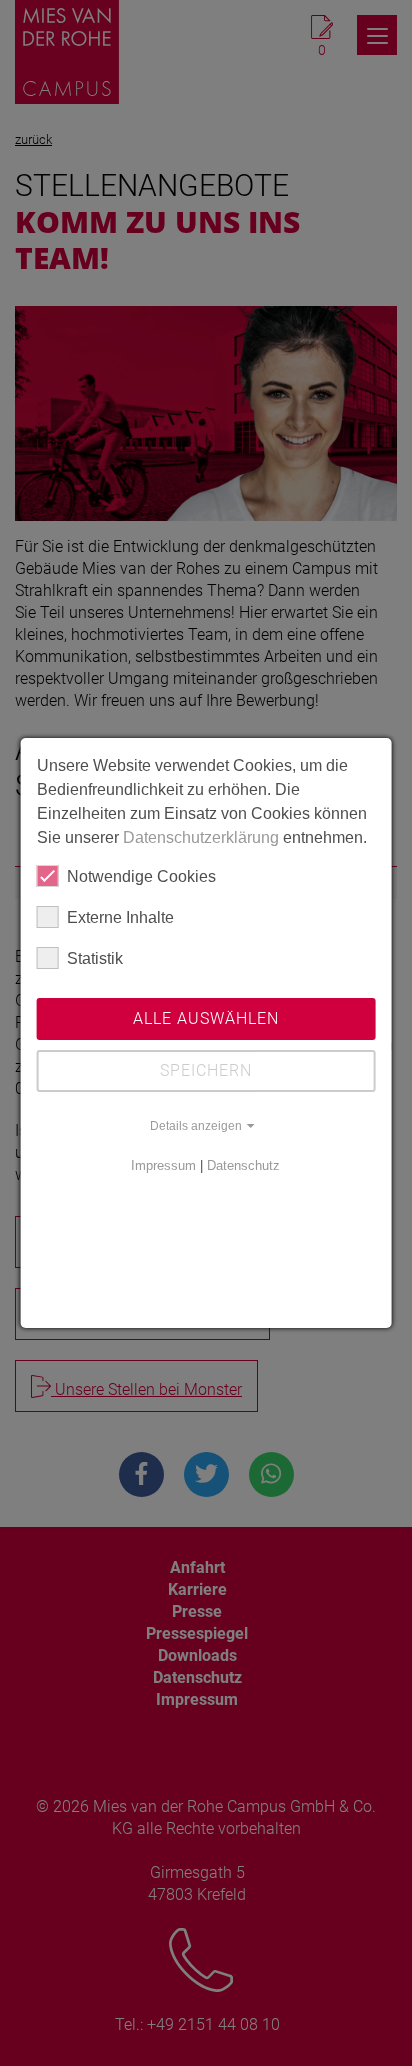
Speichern (206, 1070)
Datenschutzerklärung (201, 837)
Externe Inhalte (120, 917)
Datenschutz (243, 1165)
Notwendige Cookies (141, 876)
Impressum (163, 1165)
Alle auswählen (206, 1018)
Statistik (95, 958)
